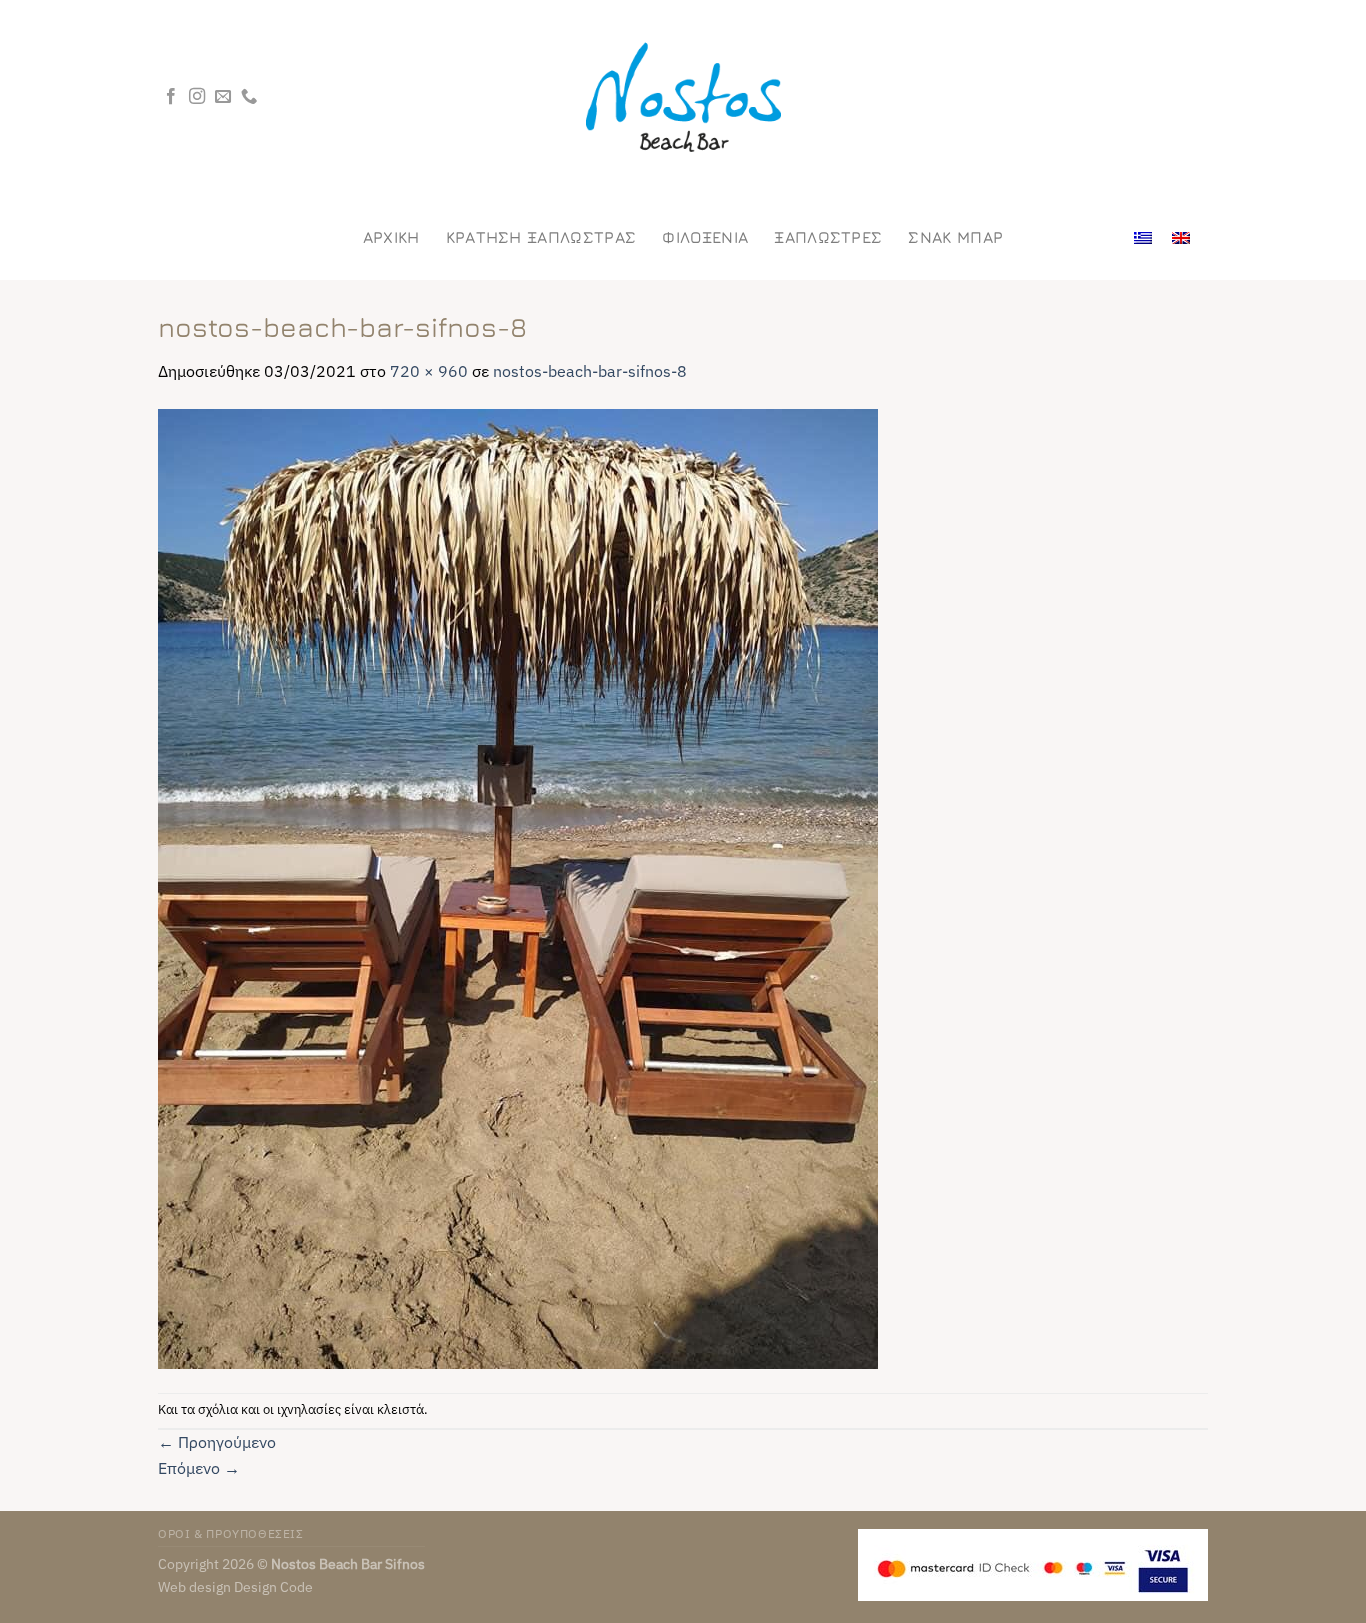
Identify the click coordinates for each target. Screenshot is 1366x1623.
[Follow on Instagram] (197, 97)
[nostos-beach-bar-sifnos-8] (518, 887)
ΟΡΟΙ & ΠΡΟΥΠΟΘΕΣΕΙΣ (231, 1533)
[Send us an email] (223, 97)
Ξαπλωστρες (828, 237)
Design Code (273, 1586)
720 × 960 (429, 371)
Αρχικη (391, 237)
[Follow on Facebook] (171, 97)
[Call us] (249, 97)
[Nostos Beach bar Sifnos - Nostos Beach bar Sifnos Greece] (683, 97)
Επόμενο (199, 1468)
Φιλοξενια (705, 237)
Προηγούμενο (217, 1442)
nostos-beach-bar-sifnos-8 (590, 371)
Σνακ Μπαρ (955, 237)
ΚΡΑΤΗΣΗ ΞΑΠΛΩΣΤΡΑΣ (541, 237)
